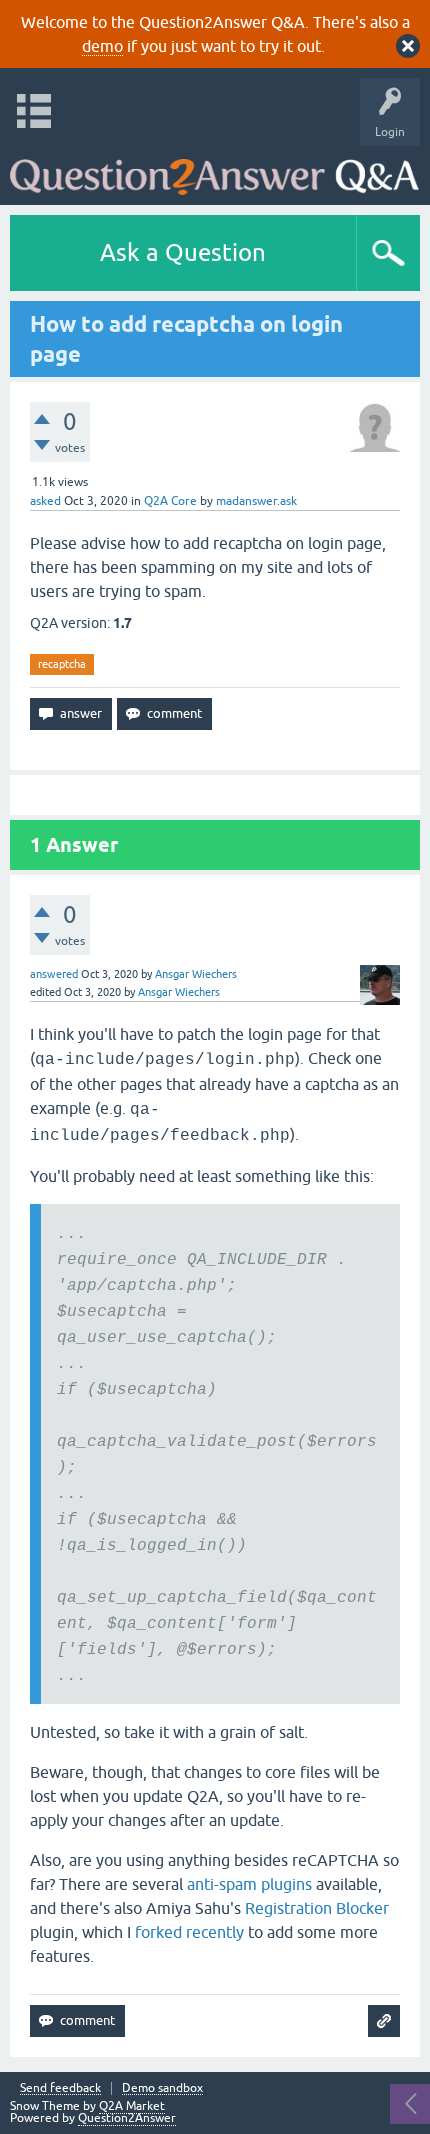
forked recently (189, 1932)
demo (102, 46)
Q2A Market (132, 2106)
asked (45, 501)
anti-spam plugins (249, 1884)
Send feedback (60, 2088)
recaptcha (62, 664)
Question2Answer (127, 2118)
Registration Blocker (317, 1908)
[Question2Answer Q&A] (214, 170)
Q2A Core (170, 501)
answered (54, 974)
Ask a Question (183, 252)
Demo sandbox (162, 2088)
